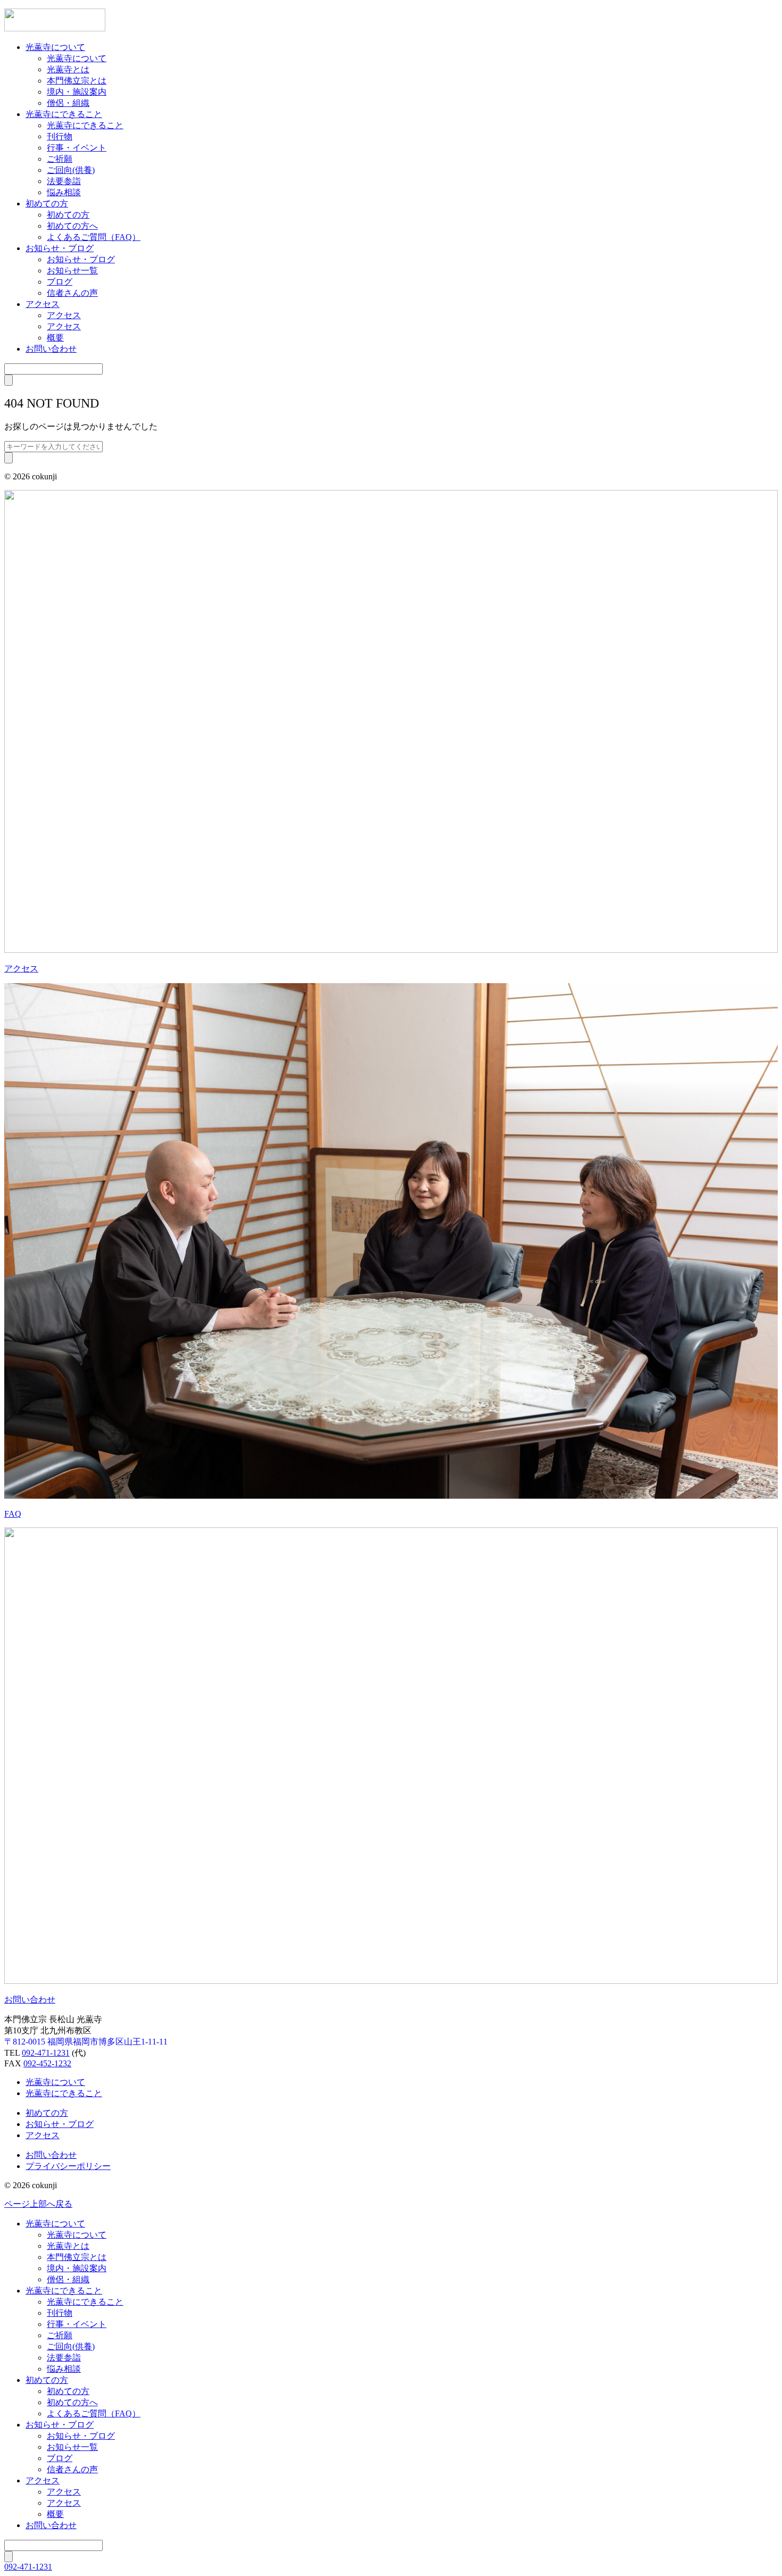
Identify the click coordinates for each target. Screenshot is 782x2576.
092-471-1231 (46, 2053)
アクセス (43, 304)
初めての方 (47, 203)
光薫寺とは (68, 69)
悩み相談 (64, 192)
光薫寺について (55, 47)
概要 (55, 338)
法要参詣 (64, 181)
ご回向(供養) (71, 170)
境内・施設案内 (77, 92)
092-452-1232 (47, 2063)
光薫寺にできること (64, 114)
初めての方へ (72, 226)
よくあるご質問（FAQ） (94, 237)
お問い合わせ (51, 349)
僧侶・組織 (68, 103)
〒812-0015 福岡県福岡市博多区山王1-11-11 (86, 2042)
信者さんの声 (72, 293)
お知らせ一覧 (72, 271)
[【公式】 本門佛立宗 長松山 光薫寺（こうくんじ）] (55, 28)
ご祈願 (60, 159)
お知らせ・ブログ (60, 248)
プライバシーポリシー (68, 2166)
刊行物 (60, 136)
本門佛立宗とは (77, 81)
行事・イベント (77, 148)
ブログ (60, 282)
